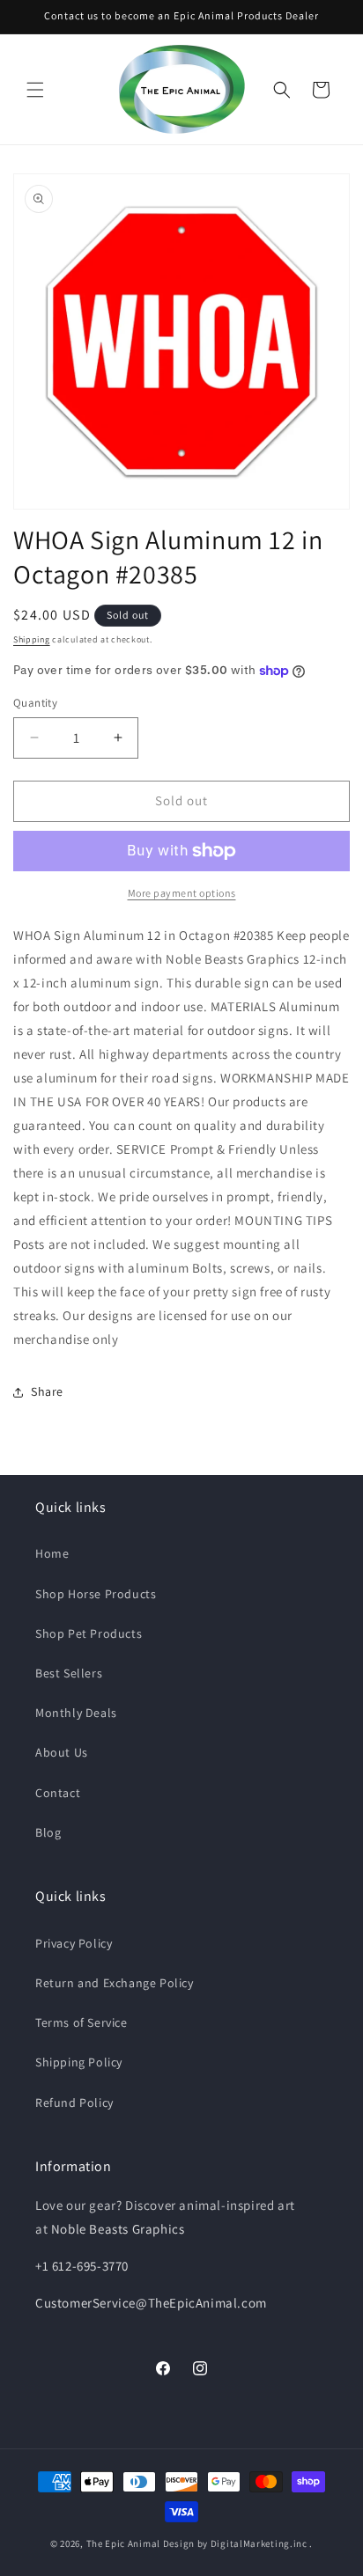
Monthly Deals (76, 1713)
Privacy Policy (74, 1943)
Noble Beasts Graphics (118, 2229)
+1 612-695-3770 (82, 2266)
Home (52, 1553)
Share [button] (47, 1391)
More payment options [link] (182, 893)
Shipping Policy (79, 2062)
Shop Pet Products (89, 1633)
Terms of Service (81, 2022)
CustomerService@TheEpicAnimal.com (151, 2303)
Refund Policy (74, 2103)
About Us (62, 1752)
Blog (48, 1832)
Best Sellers (69, 1673)
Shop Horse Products (96, 1594)
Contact (58, 1793)
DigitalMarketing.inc (260, 2543)
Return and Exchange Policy (115, 1983)
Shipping (32, 639)
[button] (35, 90)
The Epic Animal (124, 2543)
